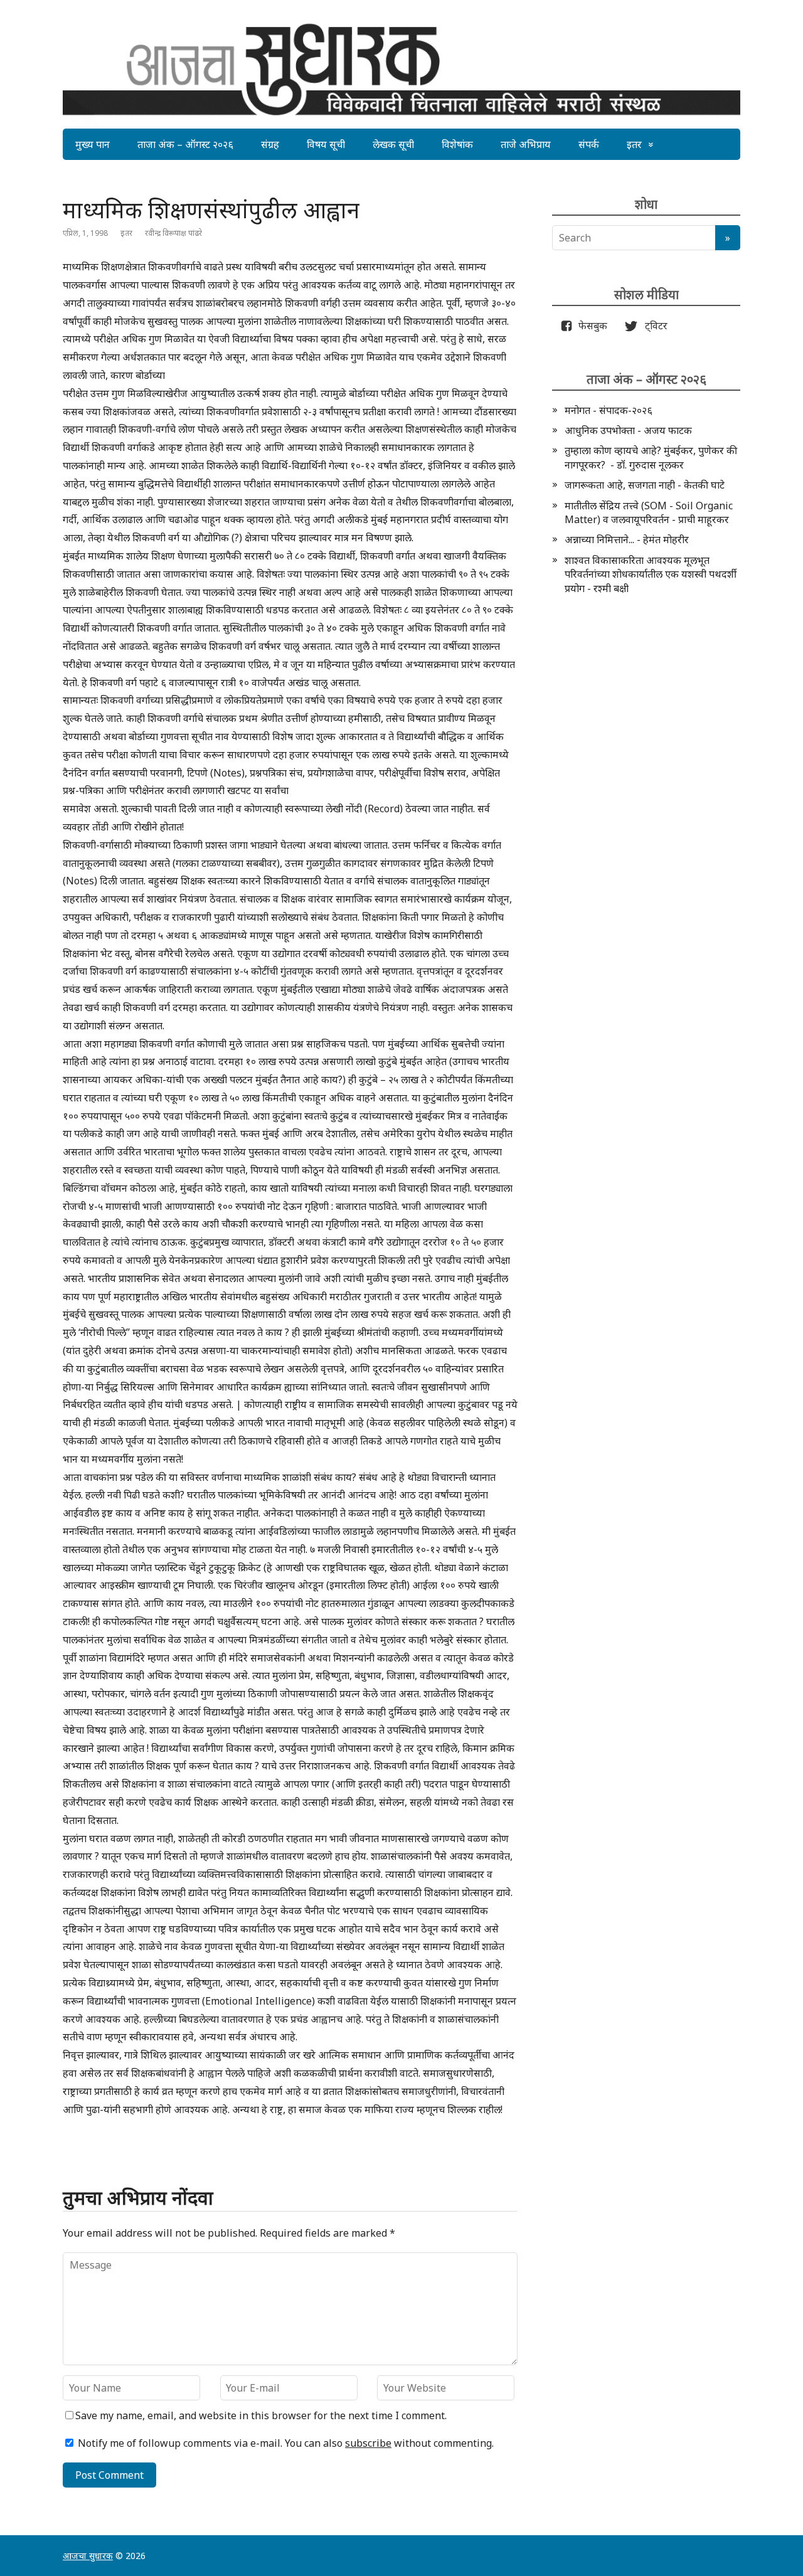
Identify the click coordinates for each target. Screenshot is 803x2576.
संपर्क (589, 144)
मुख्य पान (93, 144)
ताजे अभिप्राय (526, 144)
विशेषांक (457, 144)
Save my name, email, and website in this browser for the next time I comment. (261, 2415)
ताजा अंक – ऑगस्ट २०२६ (185, 144)
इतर (634, 144)
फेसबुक (590, 326)
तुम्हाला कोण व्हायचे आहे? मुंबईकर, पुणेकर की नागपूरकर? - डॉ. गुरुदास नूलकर (651, 457)
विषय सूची (326, 144)
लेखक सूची (393, 144)
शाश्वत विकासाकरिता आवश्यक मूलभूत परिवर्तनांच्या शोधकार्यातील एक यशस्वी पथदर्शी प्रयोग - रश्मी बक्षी (651, 574)
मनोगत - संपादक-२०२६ (609, 410)
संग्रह (270, 144)
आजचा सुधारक (88, 2556)
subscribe (368, 2443)
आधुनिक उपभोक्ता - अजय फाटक (628, 430)
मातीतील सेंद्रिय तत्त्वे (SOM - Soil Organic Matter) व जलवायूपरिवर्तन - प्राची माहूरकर (649, 512)
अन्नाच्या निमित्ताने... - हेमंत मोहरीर (627, 539)
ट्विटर (652, 326)
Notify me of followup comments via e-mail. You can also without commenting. (285, 2443)
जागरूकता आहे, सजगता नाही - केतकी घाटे (645, 485)
